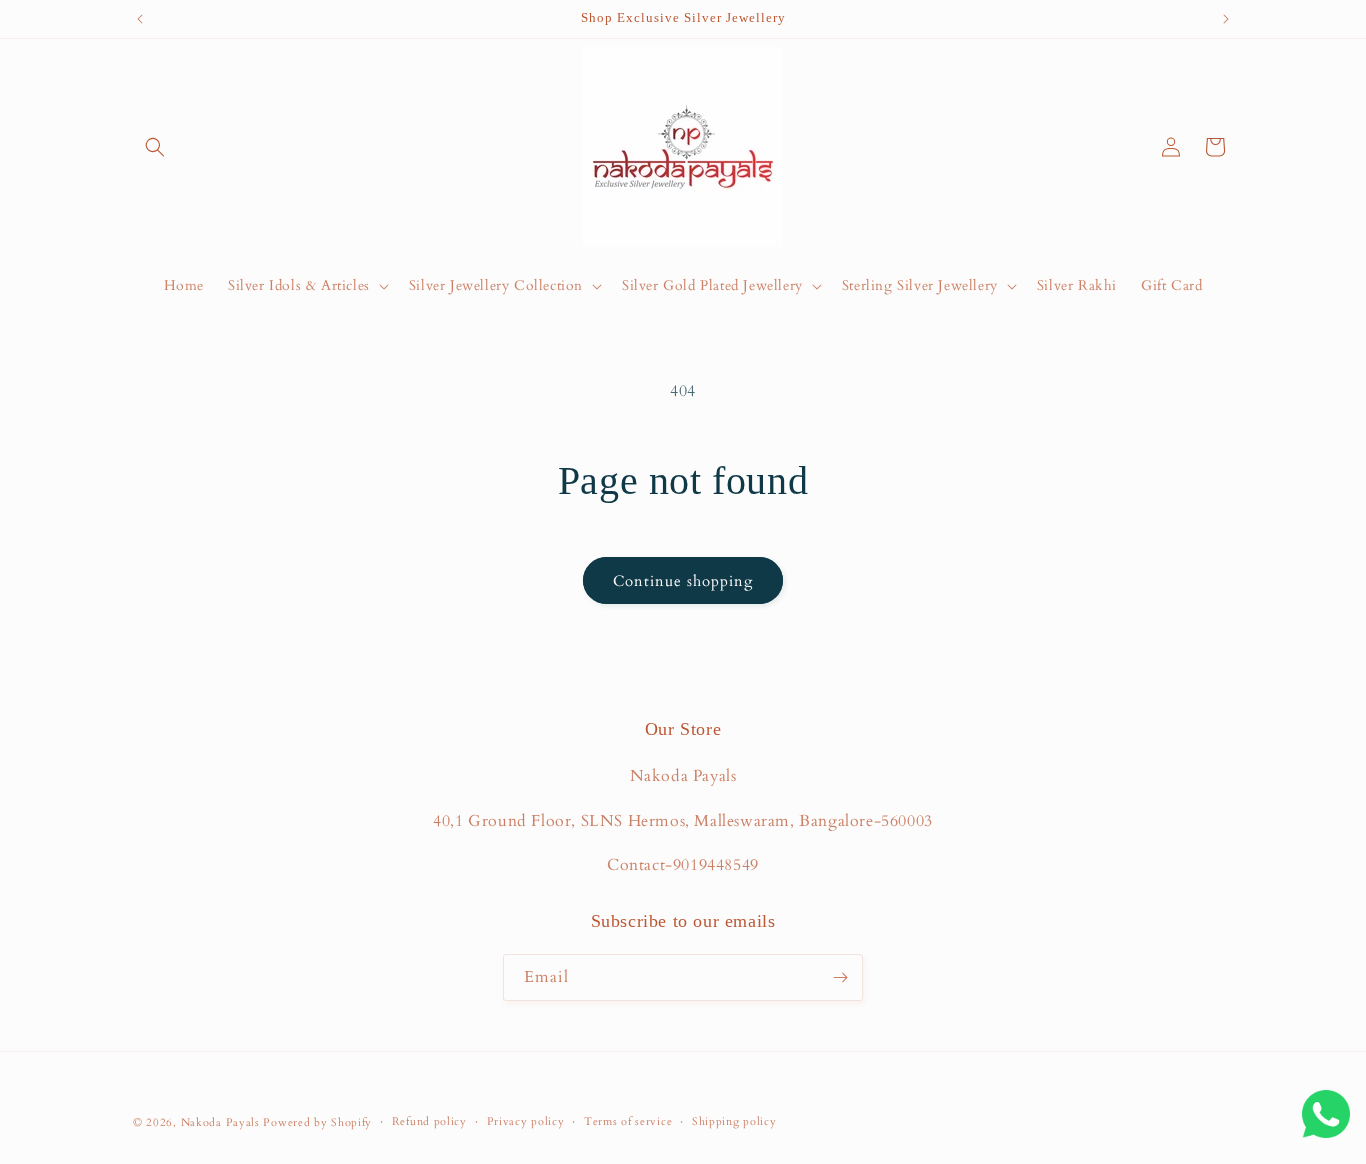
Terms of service (628, 1121)
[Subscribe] (840, 977)
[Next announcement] (1226, 19)
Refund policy (429, 1121)
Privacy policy (526, 1121)
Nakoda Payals (220, 1122)
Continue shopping (683, 581)
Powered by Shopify (317, 1122)
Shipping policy (734, 1121)
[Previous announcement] (140, 19)
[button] (155, 147)
